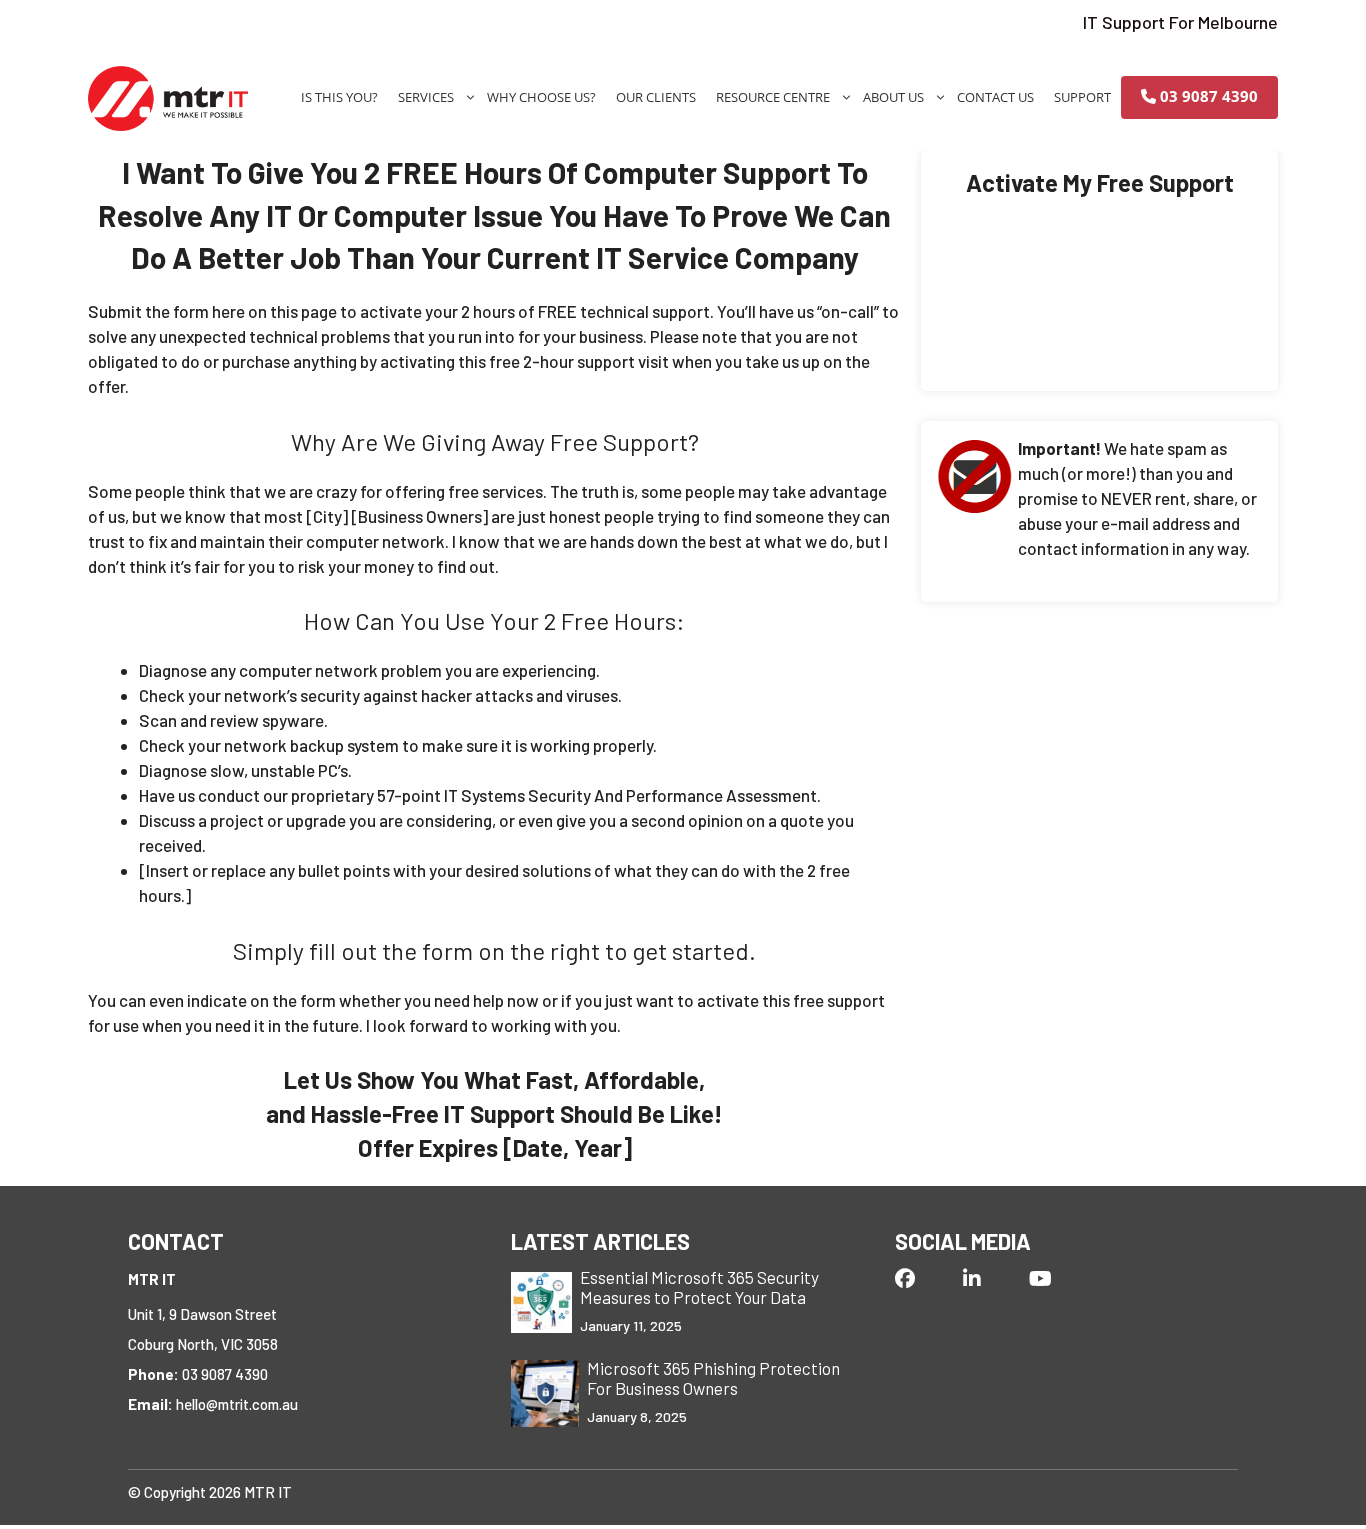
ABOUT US (893, 97)
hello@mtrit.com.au (237, 1404)
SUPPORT (1082, 97)
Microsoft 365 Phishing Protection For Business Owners (713, 1378)
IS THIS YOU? (339, 97)
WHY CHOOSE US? (541, 97)
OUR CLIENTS (656, 97)
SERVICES (426, 97)
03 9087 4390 (1207, 96)
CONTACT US (995, 97)
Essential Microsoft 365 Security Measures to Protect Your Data (699, 1287)
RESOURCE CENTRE (773, 97)
